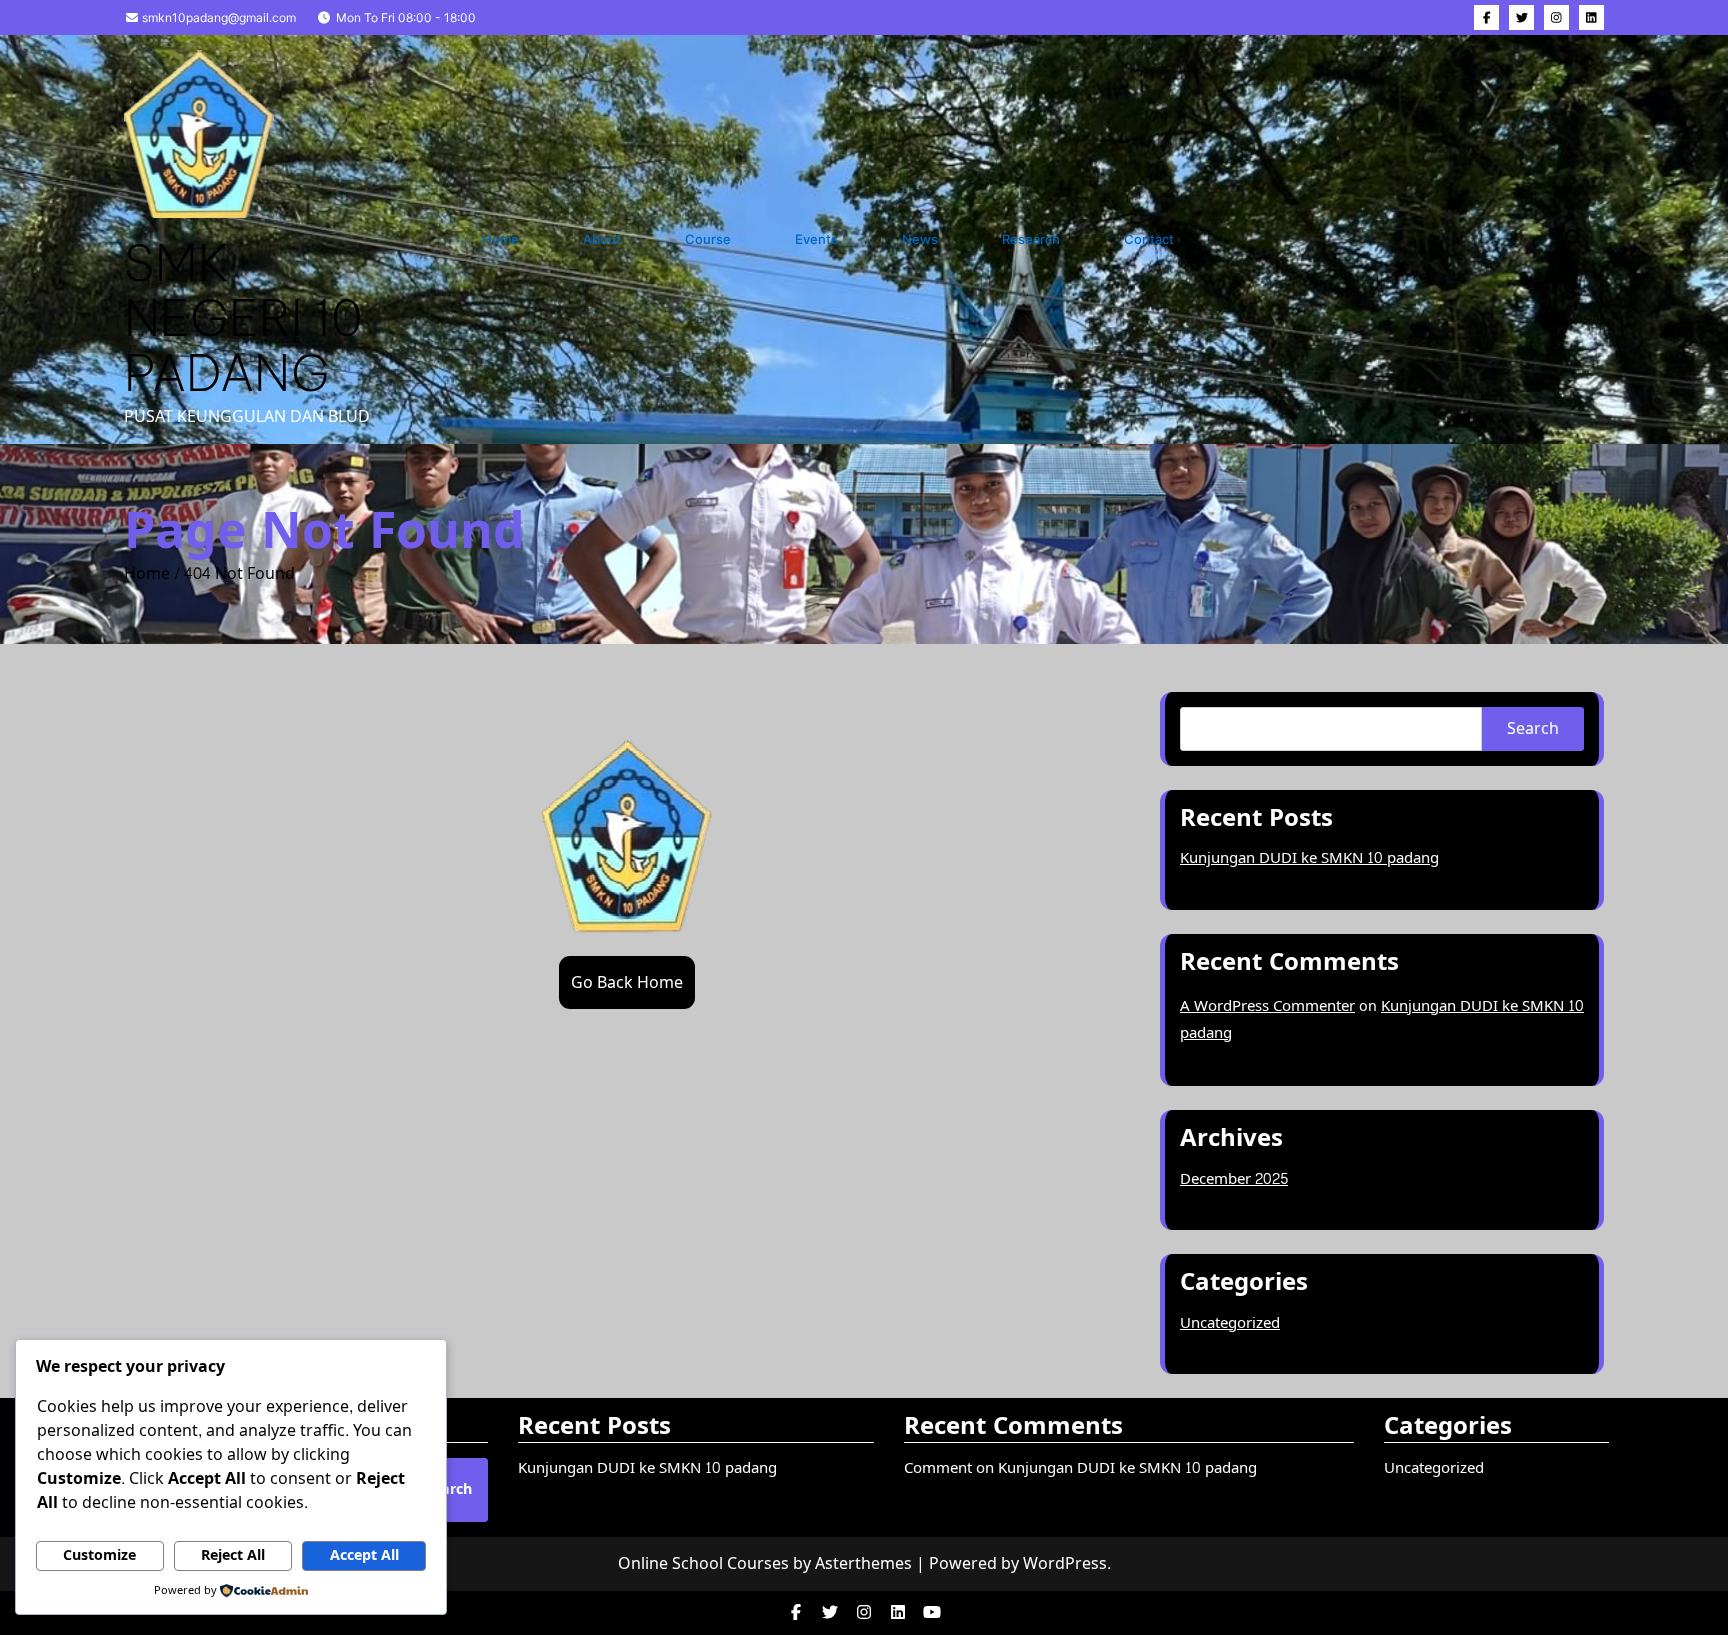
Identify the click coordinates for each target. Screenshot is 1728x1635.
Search (1533, 728)
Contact (1149, 239)
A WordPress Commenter (1267, 1006)
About (602, 239)
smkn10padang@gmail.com (217, 17)
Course (708, 239)
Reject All (233, 1555)
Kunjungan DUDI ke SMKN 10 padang (1309, 858)
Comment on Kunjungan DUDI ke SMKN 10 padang (1080, 1468)
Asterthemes (863, 1563)
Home (500, 239)
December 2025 (1234, 1179)
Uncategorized (1230, 1323)
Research (1031, 239)
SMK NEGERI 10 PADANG (243, 317)
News (920, 239)
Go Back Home (627, 982)
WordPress (1065, 1563)
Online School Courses (703, 1563)
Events (816, 239)
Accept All (364, 1555)
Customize (99, 1555)
